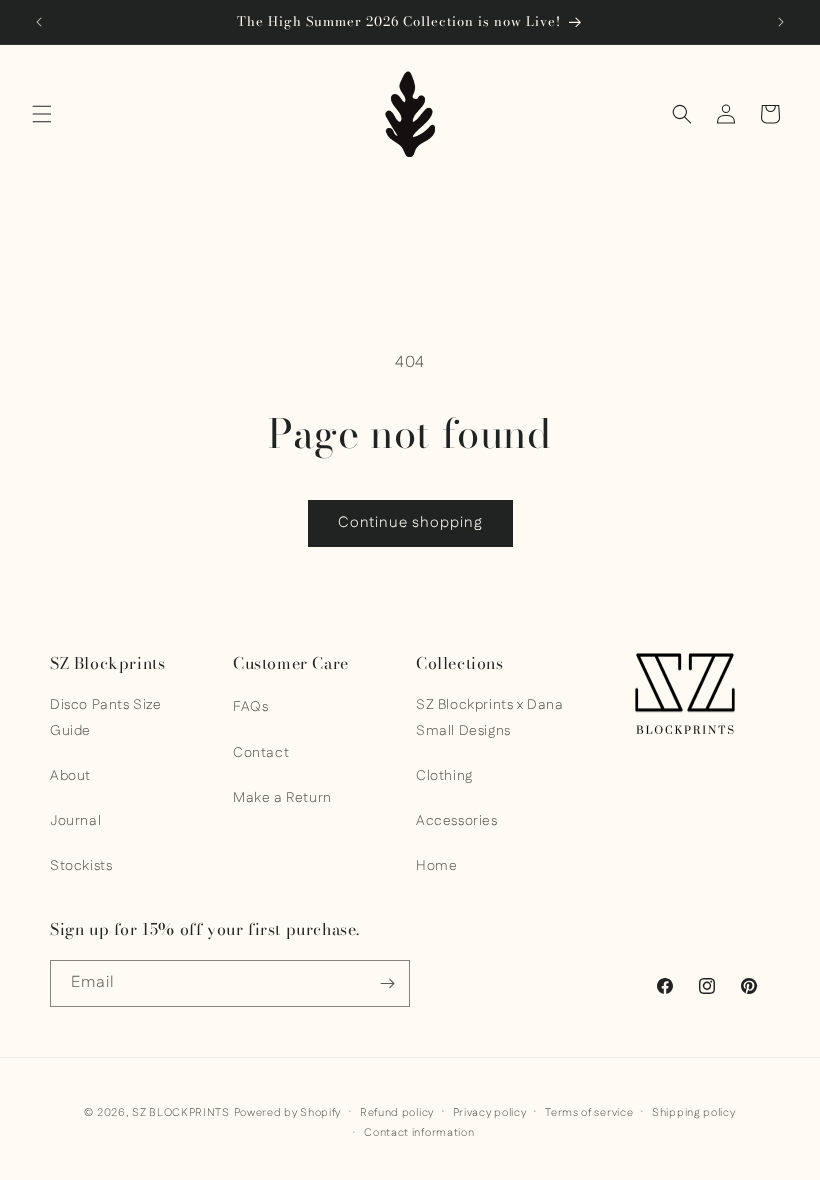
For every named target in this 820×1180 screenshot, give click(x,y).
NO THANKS (410, 1066)
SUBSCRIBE (410, 1015)
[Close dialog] (527, 282)
